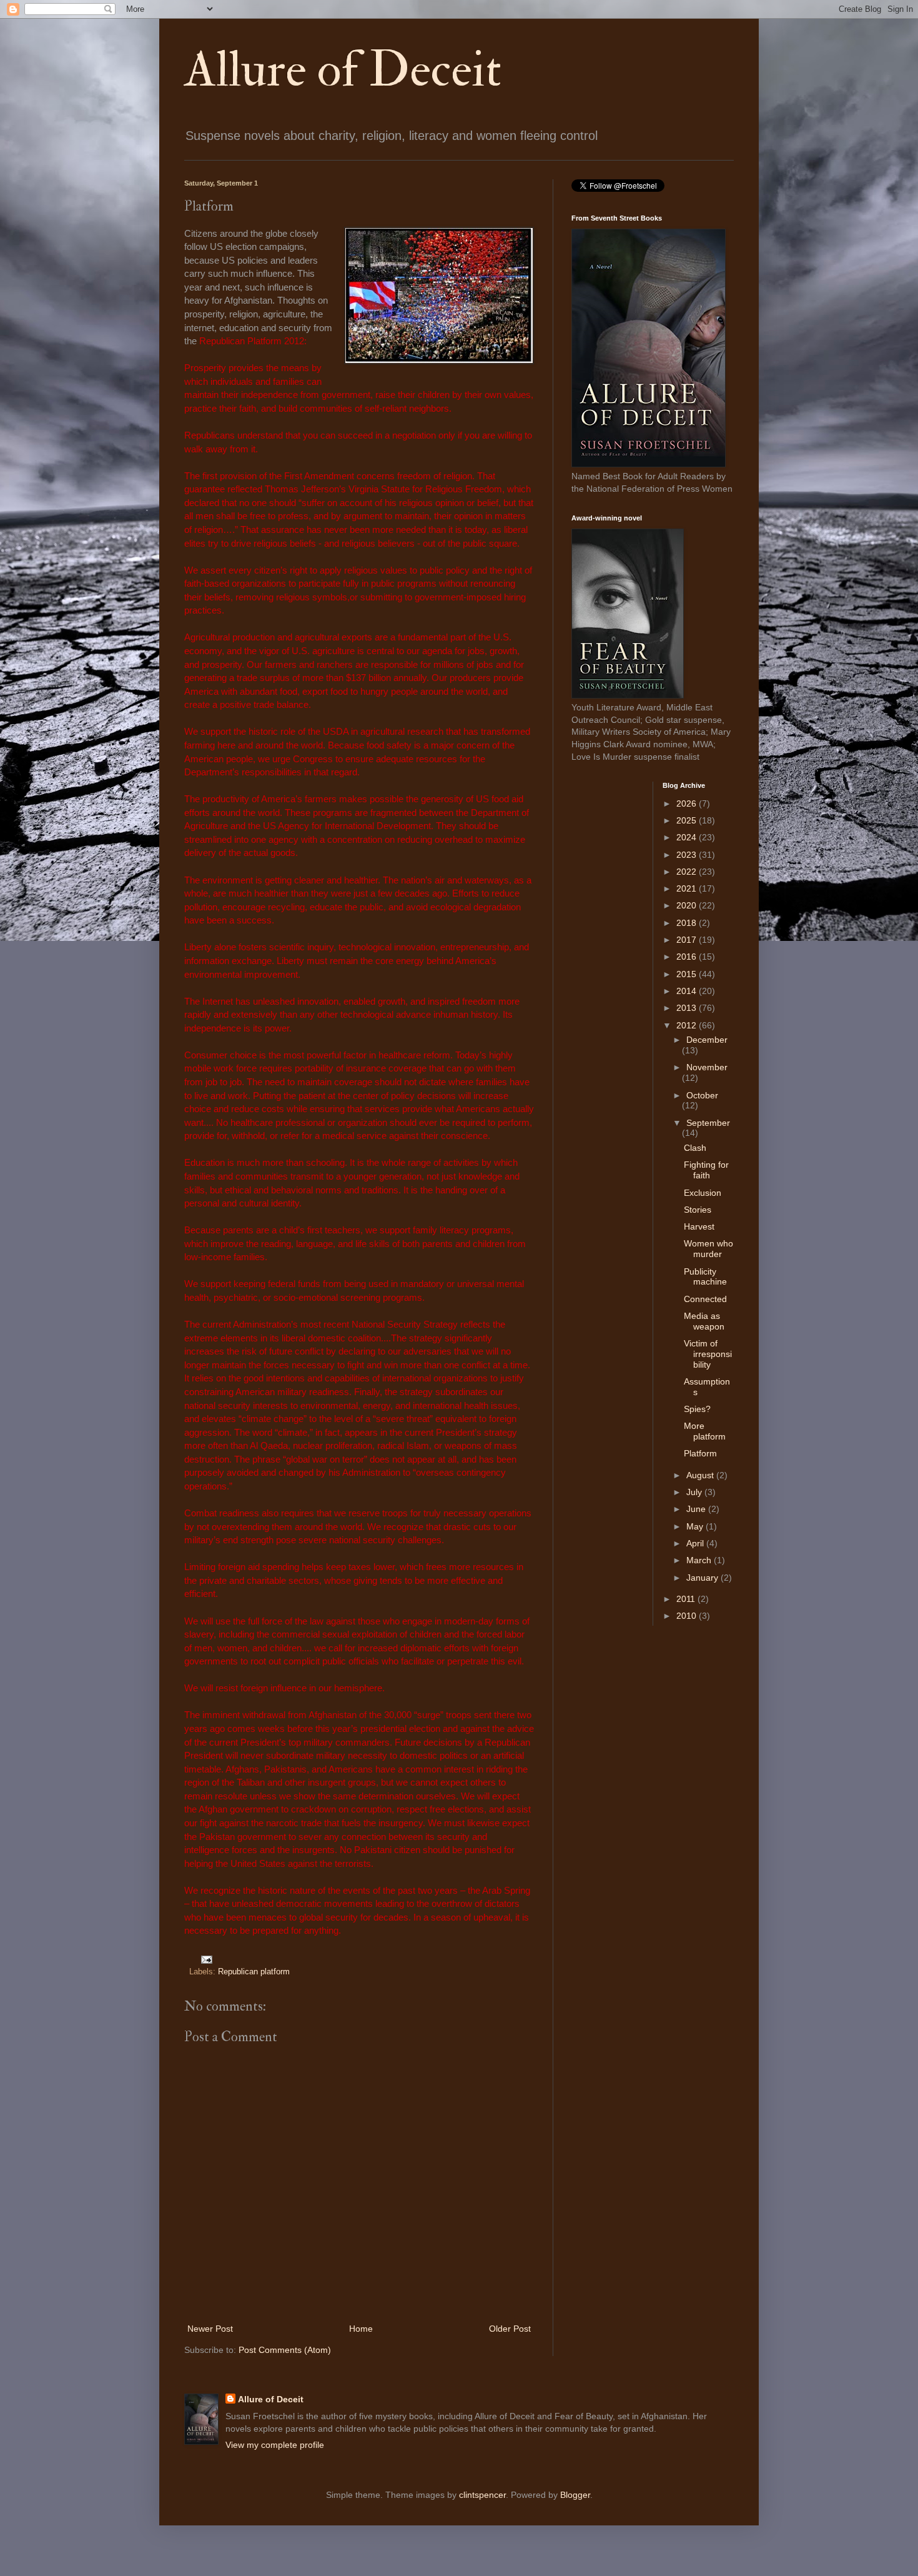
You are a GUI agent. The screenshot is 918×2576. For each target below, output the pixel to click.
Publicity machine (705, 1277)
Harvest (699, 1226)
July (695, 1492)
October (702, 1095)
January (703, 1578)
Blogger (575, 2495)
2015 (688, 974)
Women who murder (708, 1249)
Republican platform (254, 1972)
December (707, 1040)
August (701, 1475)
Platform (700, 1453)
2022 (688, 872)
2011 (687, 1599)
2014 (688, 991)
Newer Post (210, 2329)
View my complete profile (275, 2445)
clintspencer (482, 2495)
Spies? (697, 1409)
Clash (695, 1148)
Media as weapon (704, 1321)
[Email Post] (205, 1959)
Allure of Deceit (343, 70)
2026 (688, 803)
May (696, 1526)
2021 (688, 888)
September (708, 1123)
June (697, 1509)
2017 (688, 940)
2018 (688, 923)
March (700, 1560)
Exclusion (703, 1193)
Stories (698, 1210)
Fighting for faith (706, 1170)
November (707, 1067)
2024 (688, 837)
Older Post (510, 2329)
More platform (705, 1431)
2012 (688, 1025)
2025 (688, 820)
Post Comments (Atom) (285, 2350)
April (696, 1543)
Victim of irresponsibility (708, 1354)
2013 (688, 1008)
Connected (705, 1299)
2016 (688, 957)
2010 (688, 1616)
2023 (688, 855)
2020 (688, 905)
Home (361, 2329)
